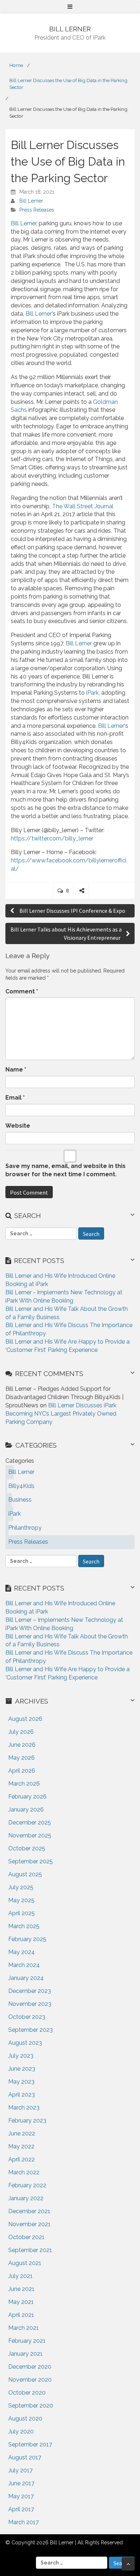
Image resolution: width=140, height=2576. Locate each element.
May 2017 (21, 2496)
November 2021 (29, 2224)
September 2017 (30, 2444)
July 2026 (21, 1732)
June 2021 (21, 2289)
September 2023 (31, 2030)
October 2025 (27, 1848)
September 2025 (31, 1861)
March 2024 (24, 1965)
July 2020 (21, 2431)
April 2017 (21, 2509)
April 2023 (22, 2095)
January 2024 (26, 1978)
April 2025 (22, 1913)
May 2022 (21, 2146)
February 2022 (27, 2185)
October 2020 (27, 2393)
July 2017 (20, 2470)
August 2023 (25, 2043)
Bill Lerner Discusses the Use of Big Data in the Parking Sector (68, 84)
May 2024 (22, 1952)
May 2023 (21, 2082)
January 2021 (25, 2354)
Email (15, 1098)
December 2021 (29, 2211)
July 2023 (21, 2056)
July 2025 (21, 1887)
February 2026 (27, 1797)
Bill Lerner (31, 201)
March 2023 (24, 2108)
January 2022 (26, 2198)
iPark (92, 693)
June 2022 (22, 2133)
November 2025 (30, 1835)
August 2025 (25, 1874)
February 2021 (27, 2341)
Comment (22, 991)
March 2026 (24, 1784)
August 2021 (25, 2263)
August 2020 (25, 2419)
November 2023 (30, 2004)
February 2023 (27, 2121)
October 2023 (27, 2017)
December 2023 (30, 1991)
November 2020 (30, 2380)
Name (16, 1070)
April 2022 (22, 2159)
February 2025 (27, 1939)
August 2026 (25, 1719)
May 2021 (21, 2302)
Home (16, 65)
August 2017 (25, 2457)
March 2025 (24, 1926)
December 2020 (30, 2367)
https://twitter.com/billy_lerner (52, 838)
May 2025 (21, 1900)
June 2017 (21, 2483)
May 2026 (22, 1758)
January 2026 (26, 1810)
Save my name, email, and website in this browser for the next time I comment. (66, 1170)
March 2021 (24, 2328)
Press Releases (37, 210)
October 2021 (26, 2237)
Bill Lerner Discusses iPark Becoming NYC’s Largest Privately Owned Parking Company (61, 1414)
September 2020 (31, 2406)
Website (18, 1126)
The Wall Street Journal (83, 506)
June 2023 (22, 2069)
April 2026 (22, 1771)
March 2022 (24, 2172)
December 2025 (30, 1822)
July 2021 (20, 2276)
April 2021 (21, 2315)
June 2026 (22, 1745)
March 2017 (24, 2522)
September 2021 (30, 2250)
